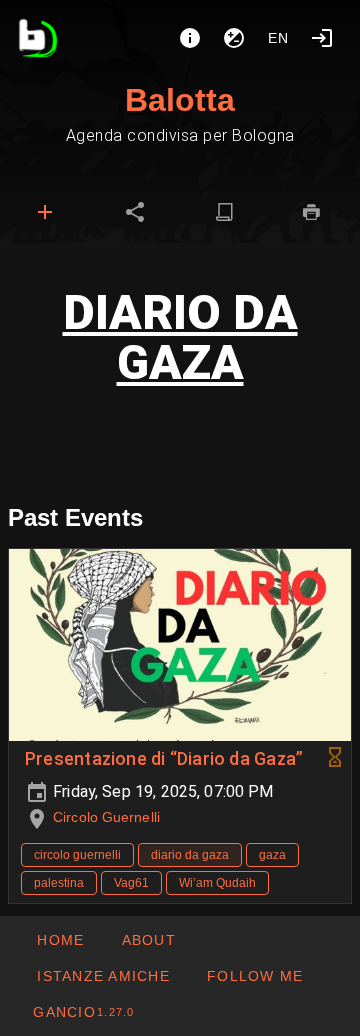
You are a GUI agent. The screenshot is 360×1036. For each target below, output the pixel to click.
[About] (190, 38)
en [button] (279, 38)
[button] (103, 976)
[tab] (45, 212)
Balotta (180, 100)
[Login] (322, 38)
